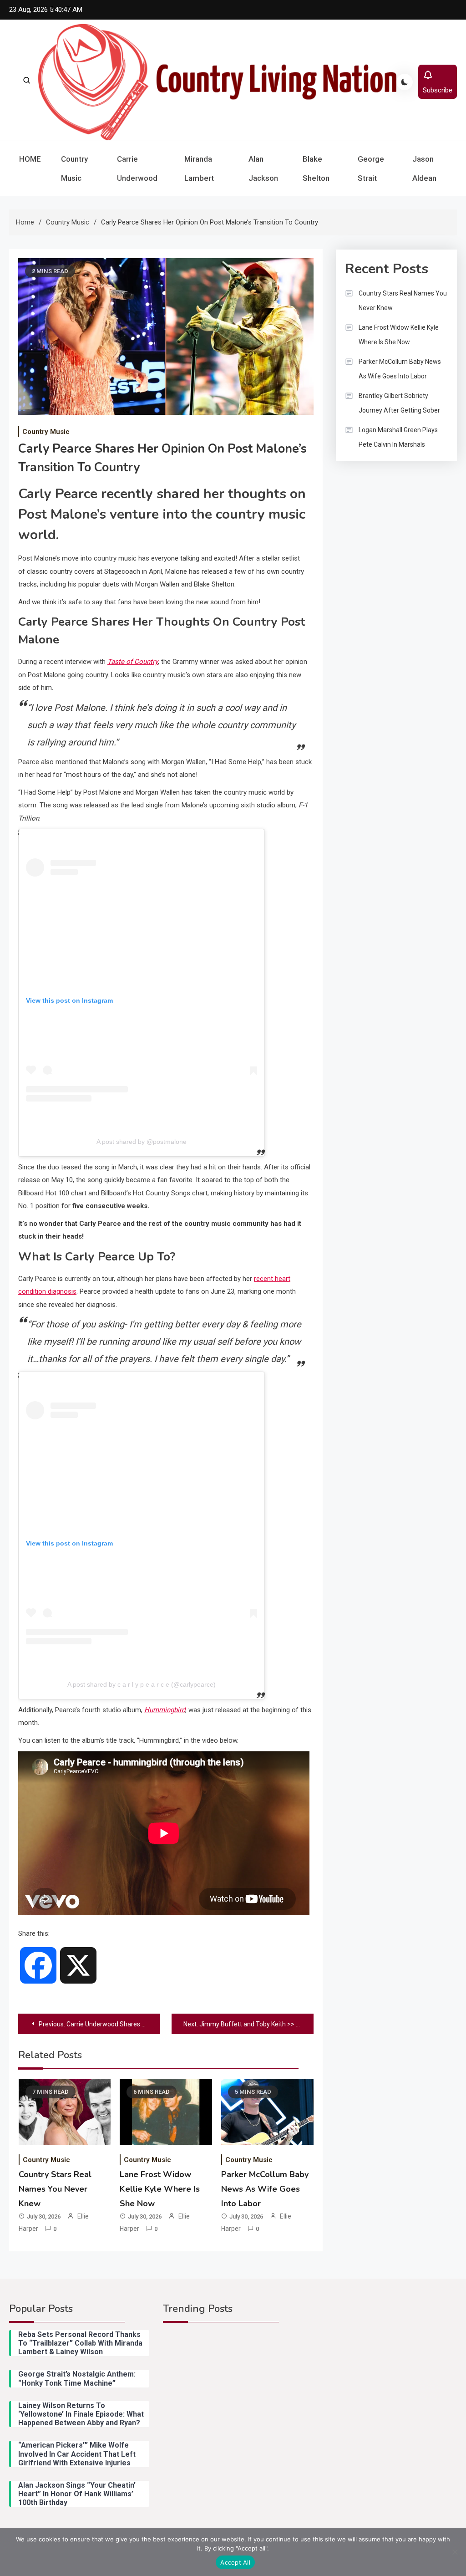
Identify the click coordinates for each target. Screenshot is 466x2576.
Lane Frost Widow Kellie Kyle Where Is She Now (160, 2189)
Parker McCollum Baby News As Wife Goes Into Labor (265, 2189)
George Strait (371, 168)
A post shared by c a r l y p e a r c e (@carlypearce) (142, 1684)
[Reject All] (455, 2552)
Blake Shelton (316, 168)
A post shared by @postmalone (142, 1142)
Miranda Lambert (199, 168)
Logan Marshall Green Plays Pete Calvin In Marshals (398, 437)
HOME (30, 159)
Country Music (74, 168)
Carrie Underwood (137, 168)
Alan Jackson (263, 168)
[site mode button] (405, 82)
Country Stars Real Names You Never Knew (55, 2189)
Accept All (235, 2562)
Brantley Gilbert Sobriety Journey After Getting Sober (399, 403)
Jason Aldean (424, 168)
